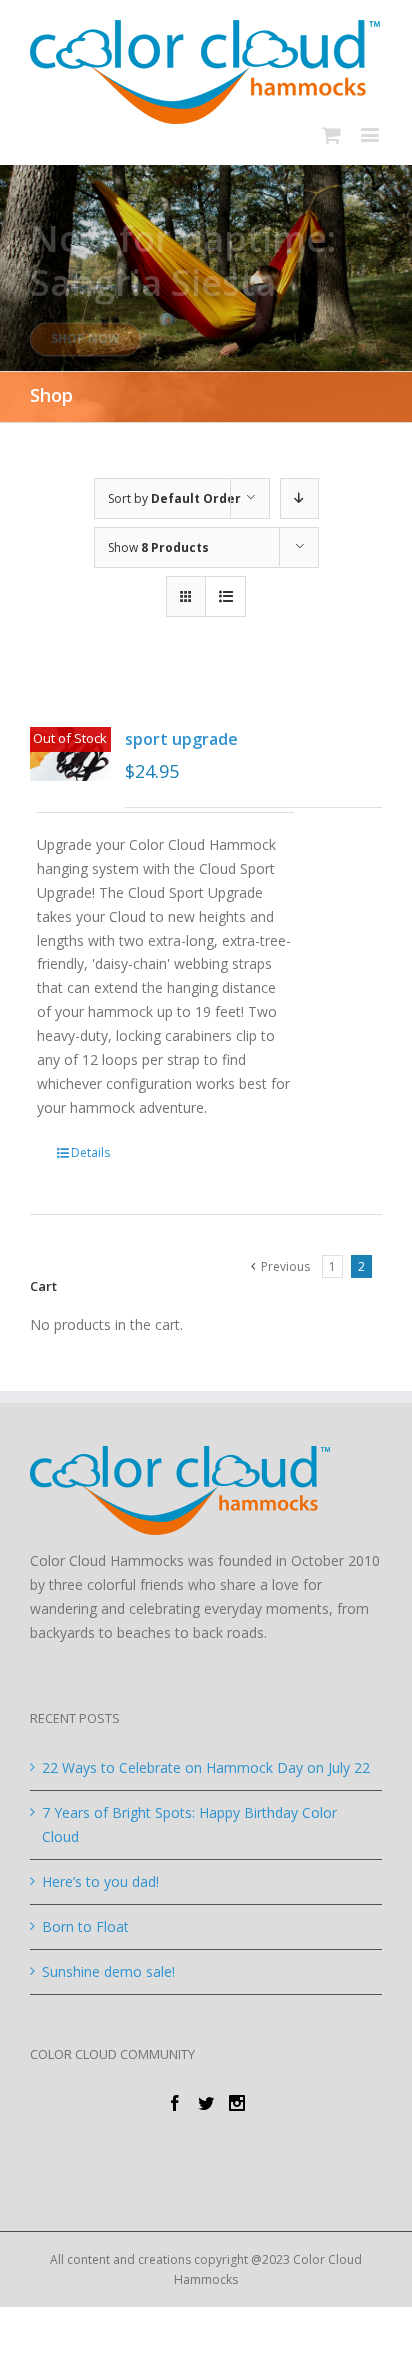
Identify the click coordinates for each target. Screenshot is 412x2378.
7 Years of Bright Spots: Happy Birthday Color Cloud (189, 1824)
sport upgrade (181, 739)
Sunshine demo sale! (108, 1971)
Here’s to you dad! (100, 1881)
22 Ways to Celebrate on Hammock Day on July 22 (206, 1767)
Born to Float (85, 1926)
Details (90, 1152)
